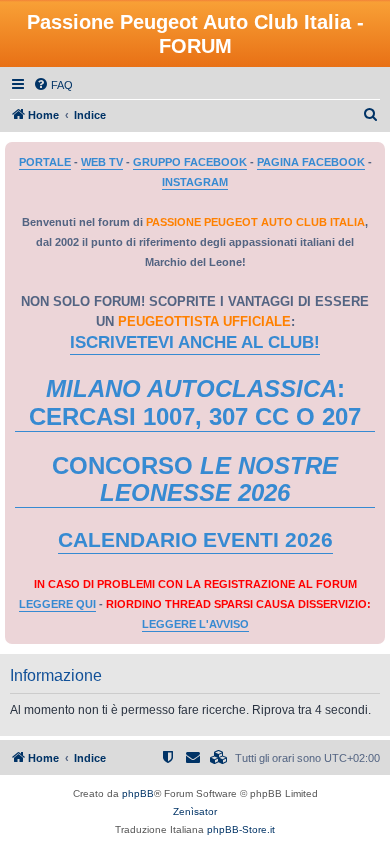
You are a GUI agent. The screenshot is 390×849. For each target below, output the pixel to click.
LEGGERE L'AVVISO (195, 624)
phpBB (138, 793)
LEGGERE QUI (57, 604)
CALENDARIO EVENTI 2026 (195, 540)
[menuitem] (53, 85)
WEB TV (102, 162)
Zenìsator (195, 811)
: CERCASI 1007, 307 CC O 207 (195, 402)
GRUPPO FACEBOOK (190, 162)
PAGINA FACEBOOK (311, 162)
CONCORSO (195, 479)
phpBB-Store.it (241, 829)
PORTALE (45, 162)
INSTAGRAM (195, 182)
